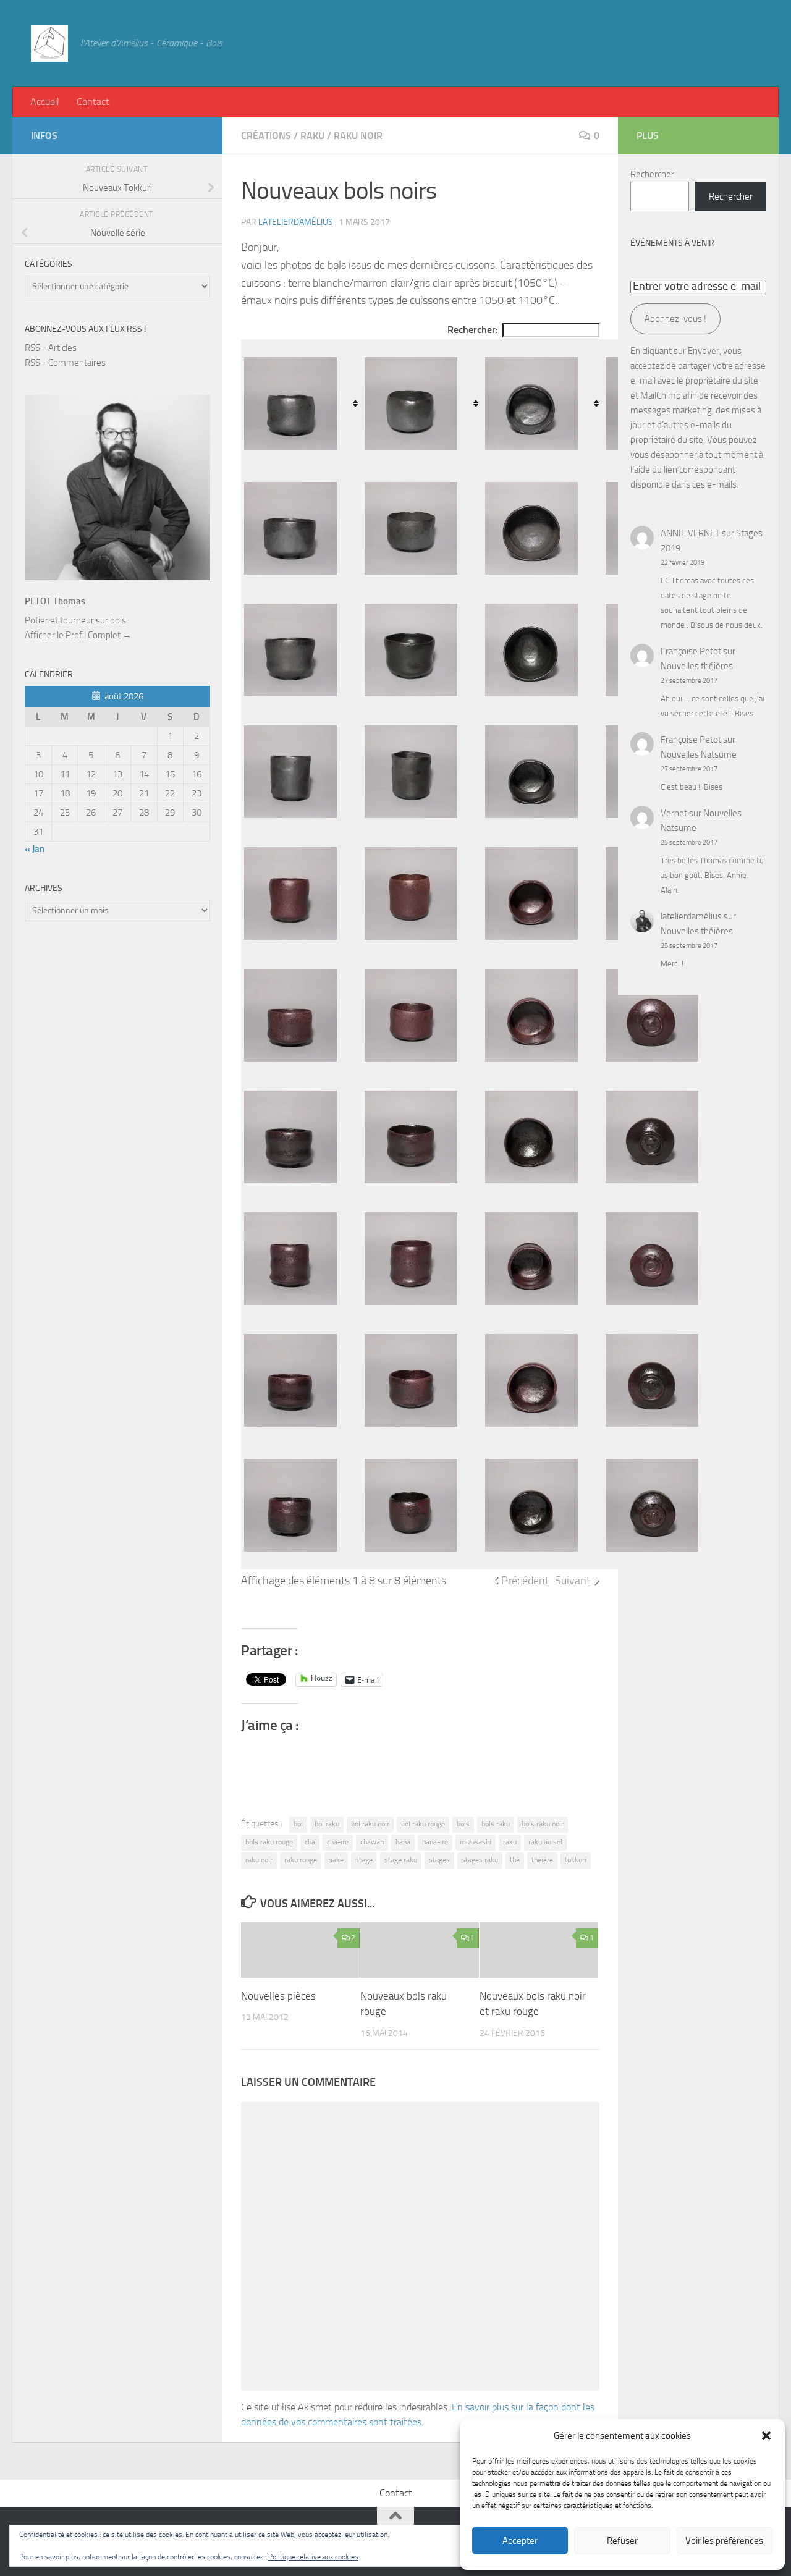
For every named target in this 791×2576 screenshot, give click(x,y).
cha (310, 1842)
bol (298, 1824)
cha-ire (338, 1842)
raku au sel (545, 1842)
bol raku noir (370, 1824)
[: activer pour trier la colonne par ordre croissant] (301, 403)
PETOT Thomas (55, 601)
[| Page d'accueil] (49, 43)
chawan (372, 1842)
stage (364, 1860)
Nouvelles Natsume (699, 754)
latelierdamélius (296, 222)
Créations (266, 136)
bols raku (496, 1824)
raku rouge (301, 1860)
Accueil (45, 102)
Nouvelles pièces (278, 1995)
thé (515, 1860)
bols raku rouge (269, 1842)
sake (336, 1860)
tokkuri (576, 1860)
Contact (93, 102)
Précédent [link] (525, 1581)
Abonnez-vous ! (675, 319)
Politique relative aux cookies (313, 2557)
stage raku (401, 1860)
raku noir (259, 1860)
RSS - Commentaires (65, 363)
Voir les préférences (724, 2541)
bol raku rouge (423, 1824)
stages (439, 1860)
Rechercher (652, 174)
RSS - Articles (51, 348)
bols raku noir (543, 1824)
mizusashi (476, 1842)
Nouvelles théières (697, 666)
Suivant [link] (573, 1581)
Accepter (520, 2541)
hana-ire (435, 1842)
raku (510, 1842)
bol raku (327, 1824)
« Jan (35, 849)
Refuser (622, 2541)
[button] (766, 2436)
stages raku (480, 1860)
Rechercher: (473, 330)
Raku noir (358, 136)
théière (542, 1860)
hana (403, 1842)
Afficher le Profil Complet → (78, 635)
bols (463, 1824)
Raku (312, 136)
